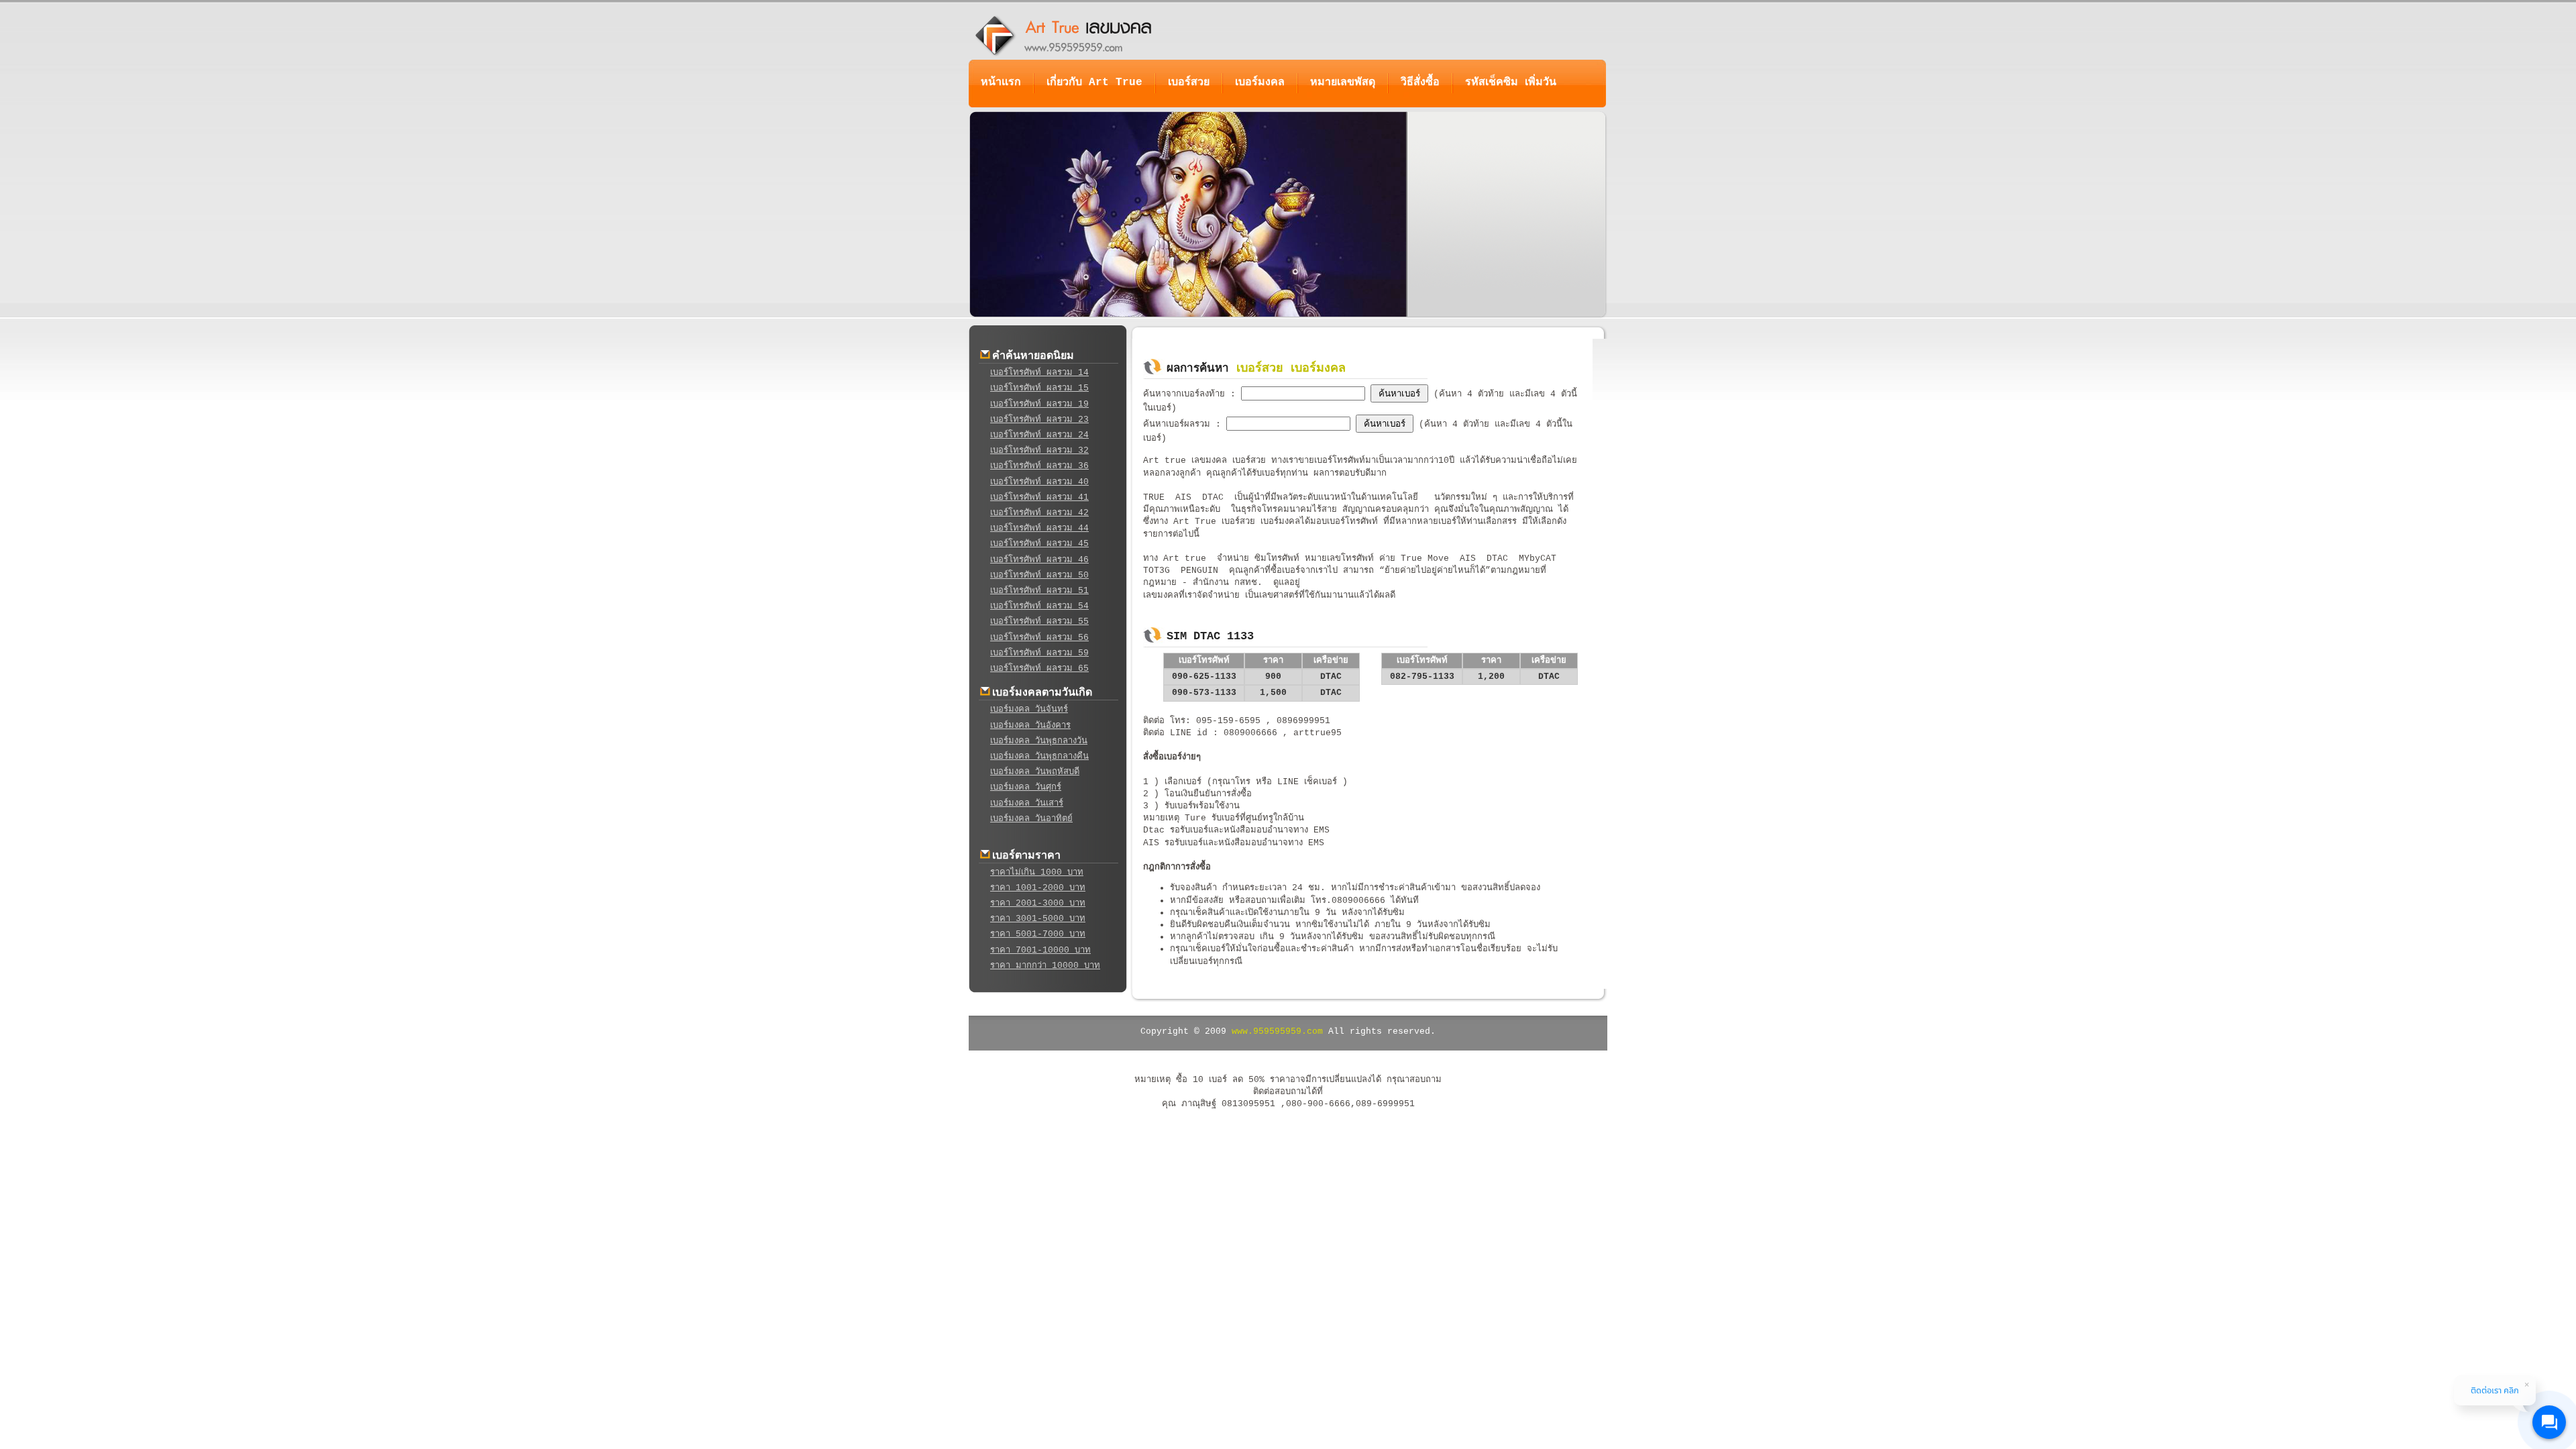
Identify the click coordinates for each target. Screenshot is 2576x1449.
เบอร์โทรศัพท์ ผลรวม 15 (1039, 388)
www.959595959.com (1277, 1031)
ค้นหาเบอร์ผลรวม (1179, 424)
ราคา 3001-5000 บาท (1038, 919)
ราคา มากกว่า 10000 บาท (1045, 966)
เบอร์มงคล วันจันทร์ (1029, 709)
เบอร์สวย (1189, 83)
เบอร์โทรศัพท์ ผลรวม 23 (1039, 420)
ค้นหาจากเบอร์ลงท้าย (1187, 394)
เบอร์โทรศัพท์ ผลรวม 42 (1039, 513)
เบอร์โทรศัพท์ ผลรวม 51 (1039, 591)
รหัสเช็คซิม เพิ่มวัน (1511, 83)
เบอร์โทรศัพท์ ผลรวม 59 (1039, 653)
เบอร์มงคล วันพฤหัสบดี (1035, 772)
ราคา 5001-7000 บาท (1038, 934)
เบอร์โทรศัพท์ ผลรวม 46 (1039, 560)
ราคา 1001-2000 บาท (1038, 888)
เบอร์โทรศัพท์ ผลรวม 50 (1039, 575)
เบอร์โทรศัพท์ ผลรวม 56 (1039, 638)
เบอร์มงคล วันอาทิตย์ (1031, 819)
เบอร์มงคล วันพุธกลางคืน (1039, 756)
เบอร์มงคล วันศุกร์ (1026, 787)
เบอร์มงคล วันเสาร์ (1027, 803)
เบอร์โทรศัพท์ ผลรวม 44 (1039, 528)
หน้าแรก (1001, 83)
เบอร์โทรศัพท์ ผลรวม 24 (1039, 435)
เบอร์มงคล (1260, 83)
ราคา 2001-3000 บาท (1038, 903)
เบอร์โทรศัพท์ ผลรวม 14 (1039, 373)
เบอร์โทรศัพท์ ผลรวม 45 (1039, 544)
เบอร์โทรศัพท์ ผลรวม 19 (1039, 404)
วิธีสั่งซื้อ (1420, 83)
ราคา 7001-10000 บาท (1040, 950)
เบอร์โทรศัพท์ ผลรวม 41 (1039, 497)
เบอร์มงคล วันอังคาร (1030, 726)
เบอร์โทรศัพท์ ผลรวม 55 (1039, 622)
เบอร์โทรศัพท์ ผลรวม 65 (1039, 668)
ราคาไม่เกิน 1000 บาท (1037, 872)
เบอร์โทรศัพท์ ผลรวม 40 (1039, 482)
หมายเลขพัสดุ (1343, 83)
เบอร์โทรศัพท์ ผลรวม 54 (1039, 606)
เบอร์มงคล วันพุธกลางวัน (1039, 741)
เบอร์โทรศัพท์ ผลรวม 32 (1039, 450)
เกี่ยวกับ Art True (1094, 83)
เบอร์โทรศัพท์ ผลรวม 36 (1039, 466)
